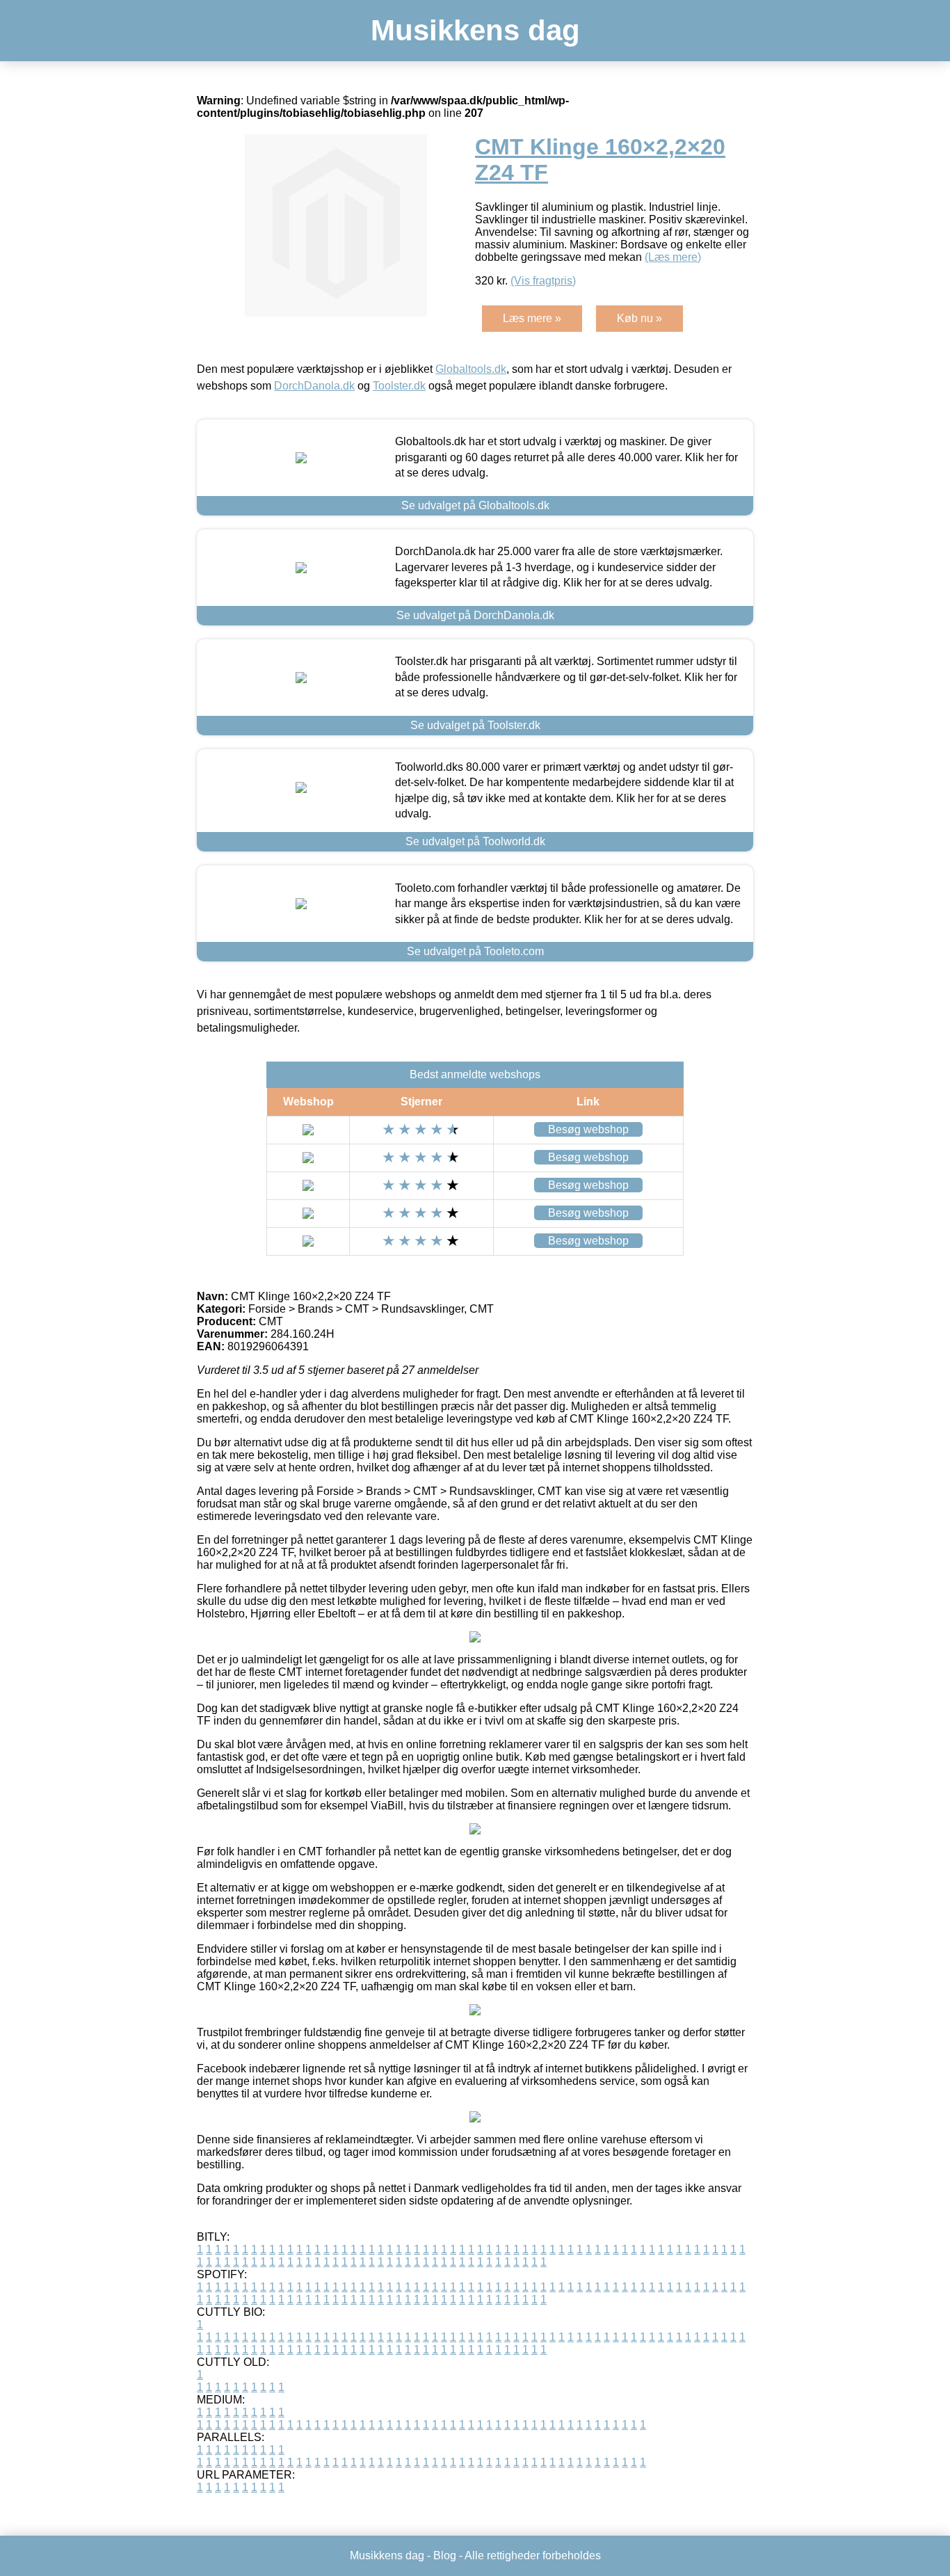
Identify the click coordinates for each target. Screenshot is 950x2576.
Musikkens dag (475, 30)
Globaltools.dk (471, 369)
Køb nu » (639, 318)
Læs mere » (532, 318)
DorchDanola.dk (314, 386)
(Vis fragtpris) (543, 281)
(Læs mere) (673, 257)
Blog (445, 2555)
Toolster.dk (399, 386)
